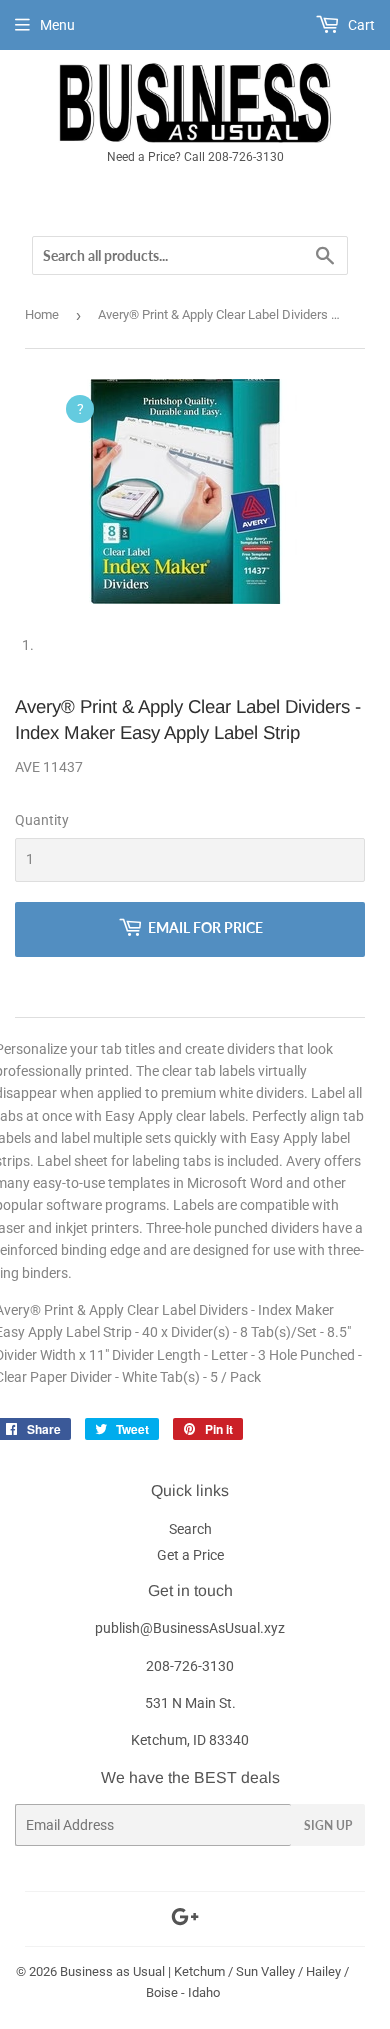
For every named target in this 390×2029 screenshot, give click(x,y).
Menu (57, 25)
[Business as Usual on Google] (185, 1920)
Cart (360, 25)
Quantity (42, 820)
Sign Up (328, 1825)
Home (42, 314)
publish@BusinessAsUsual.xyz (190, 1628)
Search (190, 1529)
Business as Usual (112, 1971)
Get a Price (190, 1555)
